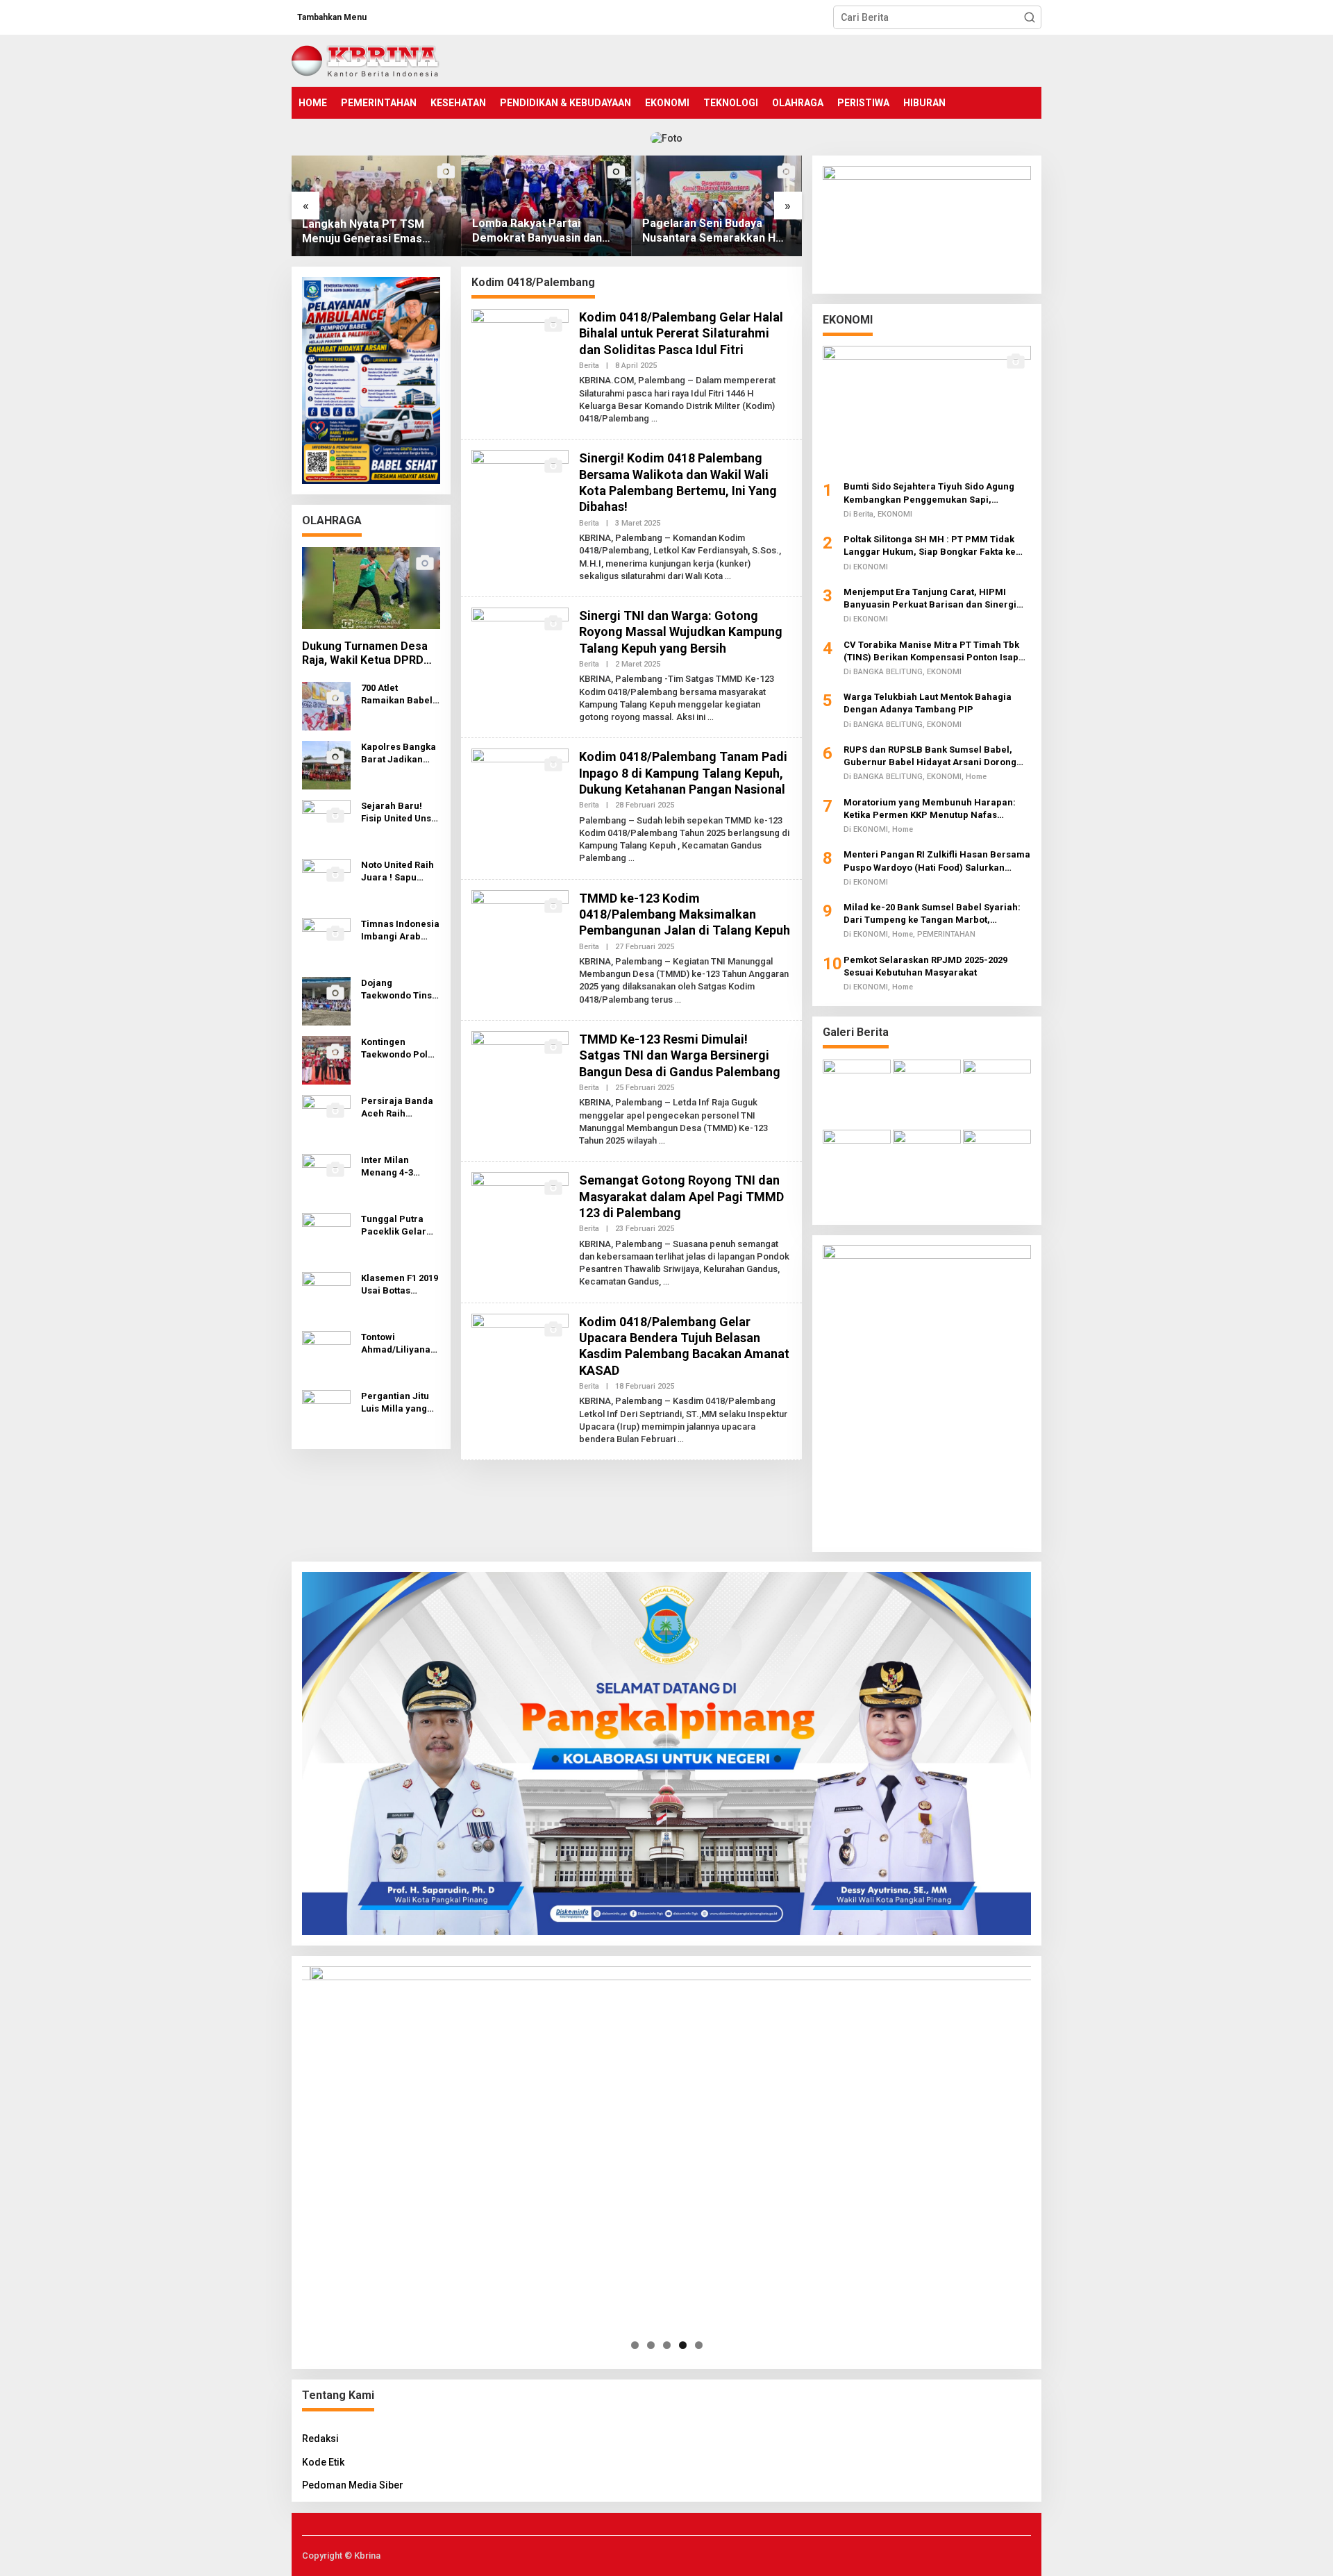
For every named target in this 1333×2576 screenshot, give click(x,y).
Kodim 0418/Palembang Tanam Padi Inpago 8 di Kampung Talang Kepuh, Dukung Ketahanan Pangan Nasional (683, 773)
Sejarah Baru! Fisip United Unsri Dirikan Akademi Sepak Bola (400, 813)
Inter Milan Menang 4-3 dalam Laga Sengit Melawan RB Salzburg (396, 1167)
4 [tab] (683, 2345)
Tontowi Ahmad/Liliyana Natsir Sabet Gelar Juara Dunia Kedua (396, 1344)
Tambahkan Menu (332, 17)
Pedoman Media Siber (353, 2485)
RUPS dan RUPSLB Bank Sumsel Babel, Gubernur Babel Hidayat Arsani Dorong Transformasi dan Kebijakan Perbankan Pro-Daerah (931, 756)
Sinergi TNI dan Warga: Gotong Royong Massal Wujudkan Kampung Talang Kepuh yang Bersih (681, 632)
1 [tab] (635, 2345)
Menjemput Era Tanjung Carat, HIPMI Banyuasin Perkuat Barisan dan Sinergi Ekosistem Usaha (930, 598)
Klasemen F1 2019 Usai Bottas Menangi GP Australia (400, 1285)
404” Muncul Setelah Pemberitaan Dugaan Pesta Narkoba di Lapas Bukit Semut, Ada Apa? (714, 231)
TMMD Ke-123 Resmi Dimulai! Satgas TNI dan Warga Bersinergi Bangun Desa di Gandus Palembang (680, 1055)
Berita (589, 366)
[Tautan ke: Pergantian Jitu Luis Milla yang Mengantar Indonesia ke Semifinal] (326, 1414)
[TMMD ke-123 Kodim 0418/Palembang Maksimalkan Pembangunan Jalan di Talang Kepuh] (678, 1000)
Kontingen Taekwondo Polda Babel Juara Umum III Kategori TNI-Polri (400, 1049)
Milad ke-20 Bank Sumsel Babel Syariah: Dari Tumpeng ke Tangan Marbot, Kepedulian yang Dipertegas (932, 913)
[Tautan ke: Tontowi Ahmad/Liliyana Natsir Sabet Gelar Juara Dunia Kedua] (326, 1355)
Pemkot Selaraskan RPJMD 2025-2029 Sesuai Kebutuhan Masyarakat (925, 965)
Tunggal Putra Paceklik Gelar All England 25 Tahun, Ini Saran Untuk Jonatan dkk (397, 1226)
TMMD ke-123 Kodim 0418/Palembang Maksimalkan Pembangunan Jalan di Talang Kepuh (685, 914)
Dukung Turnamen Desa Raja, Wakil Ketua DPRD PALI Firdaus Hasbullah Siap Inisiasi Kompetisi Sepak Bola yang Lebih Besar (365, 654)
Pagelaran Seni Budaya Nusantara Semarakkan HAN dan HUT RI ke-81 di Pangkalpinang (546, 231)
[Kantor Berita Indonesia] (366, 60)
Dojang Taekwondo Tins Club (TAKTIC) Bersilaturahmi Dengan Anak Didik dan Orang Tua (396, 990)
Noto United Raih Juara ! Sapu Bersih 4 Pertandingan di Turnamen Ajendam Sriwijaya (397, 872)
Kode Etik (323, 2462)
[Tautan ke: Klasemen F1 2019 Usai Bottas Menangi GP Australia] (326, 1296)
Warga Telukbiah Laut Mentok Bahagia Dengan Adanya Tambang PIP (928, 702)
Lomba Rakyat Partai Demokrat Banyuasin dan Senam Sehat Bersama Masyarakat (367, 231)
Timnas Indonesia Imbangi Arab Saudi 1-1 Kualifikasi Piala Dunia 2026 (400, 931)
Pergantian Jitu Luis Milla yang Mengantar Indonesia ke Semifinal (395, 1403)
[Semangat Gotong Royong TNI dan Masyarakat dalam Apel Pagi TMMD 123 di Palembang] (666, 1282)
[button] (1030, 17)
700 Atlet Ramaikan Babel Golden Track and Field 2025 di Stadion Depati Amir (400, 695)
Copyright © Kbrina (341, 2556)
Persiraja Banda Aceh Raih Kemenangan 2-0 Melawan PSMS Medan (398, 1108)
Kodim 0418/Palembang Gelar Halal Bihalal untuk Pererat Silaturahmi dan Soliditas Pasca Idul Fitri (681, 333)
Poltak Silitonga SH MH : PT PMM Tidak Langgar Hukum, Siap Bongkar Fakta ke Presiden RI (930, 545)
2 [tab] (651, 2345)
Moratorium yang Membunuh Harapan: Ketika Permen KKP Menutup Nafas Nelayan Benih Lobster (930, 809)
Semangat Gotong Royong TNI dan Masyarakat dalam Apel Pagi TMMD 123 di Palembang (681, 1196)
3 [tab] (667, 2345)
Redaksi (320, 2439)
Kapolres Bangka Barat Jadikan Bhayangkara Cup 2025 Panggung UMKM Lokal (400, 754)
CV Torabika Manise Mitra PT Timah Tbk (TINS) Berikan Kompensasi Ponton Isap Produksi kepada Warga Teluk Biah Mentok (937, 651)
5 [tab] (699, 2345)
